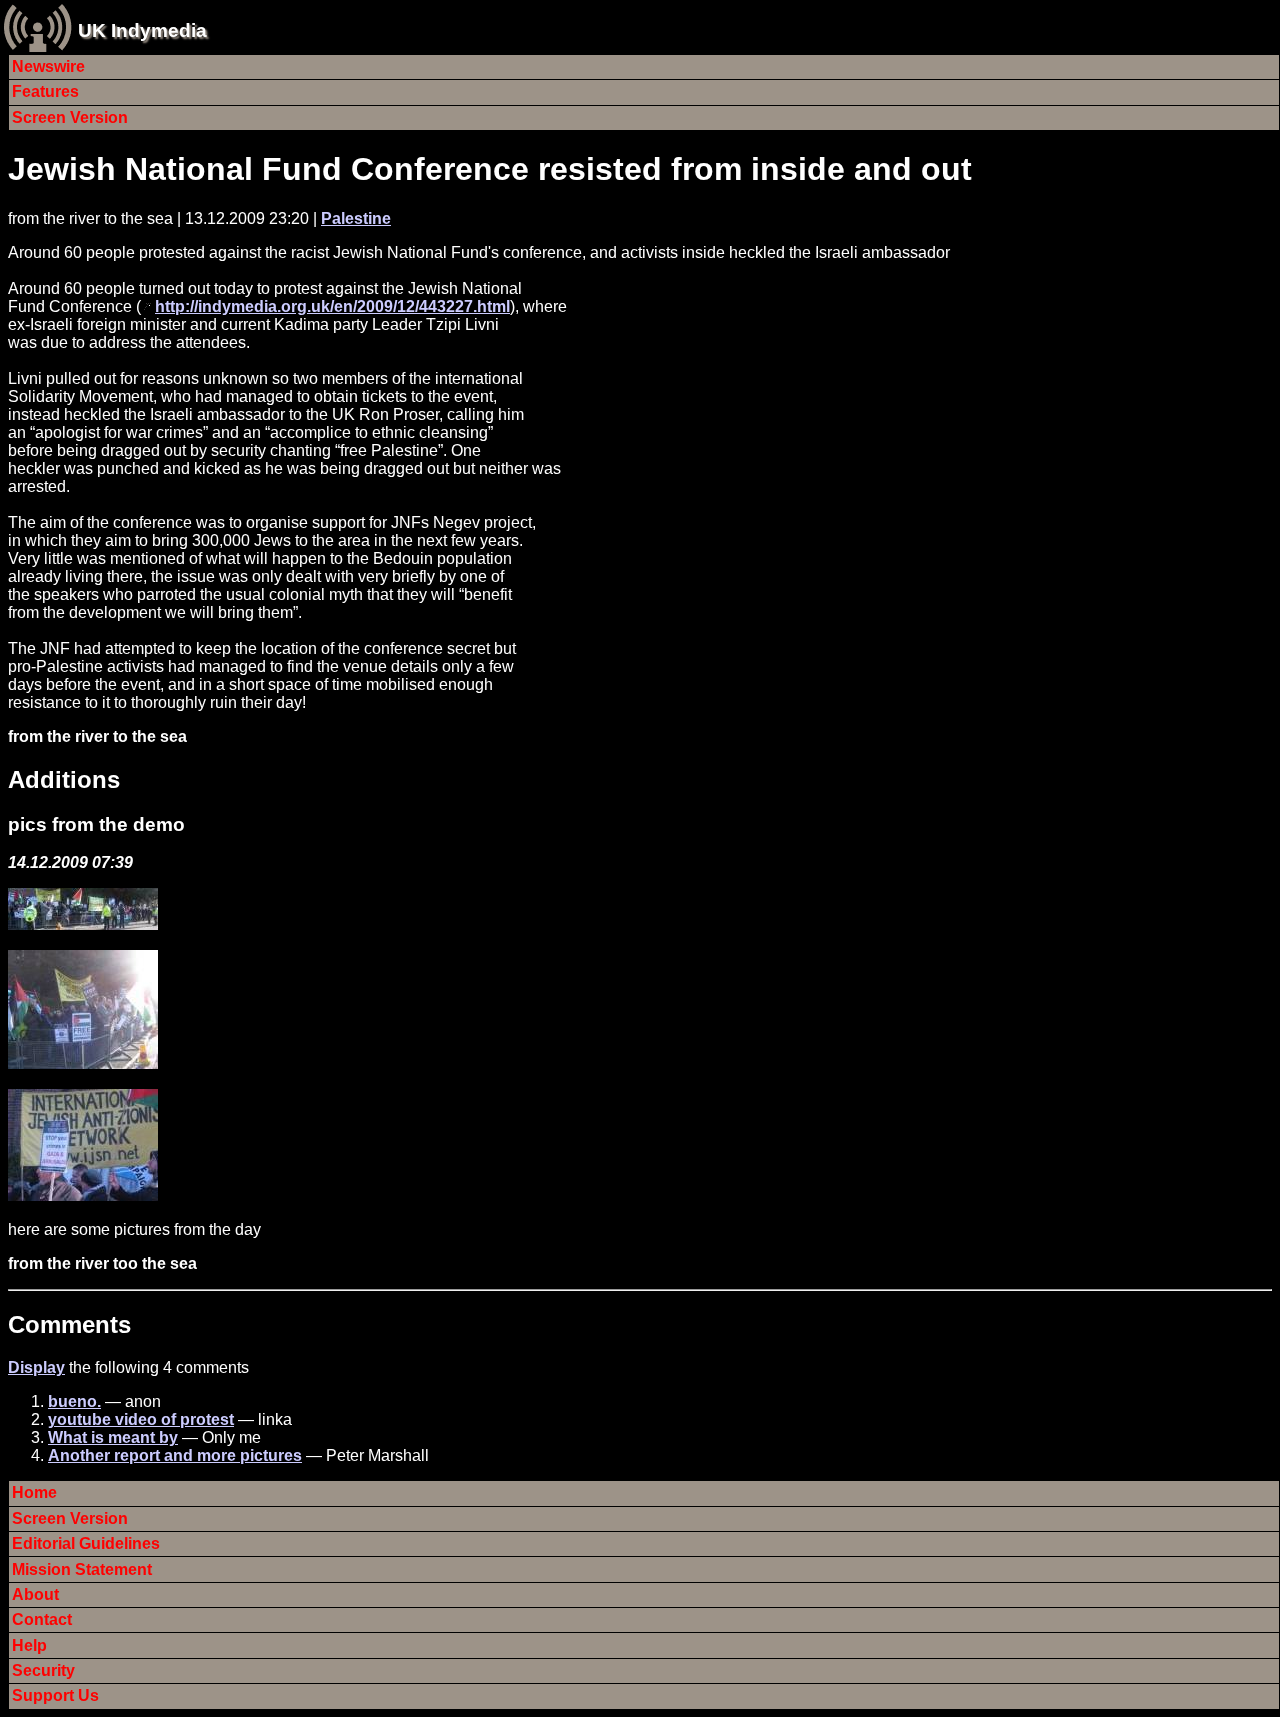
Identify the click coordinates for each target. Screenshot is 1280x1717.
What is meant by (113, 1437)
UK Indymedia (142, 30)
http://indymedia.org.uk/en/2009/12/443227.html (332, 306)
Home (34, 1492)
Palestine (356, 218)
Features (45, 91)
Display (36, 1367)
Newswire (48, 66)
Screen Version (70, 117)
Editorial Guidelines (86, 1543)
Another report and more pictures (175, 1455)
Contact (42, 1619)
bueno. (74, 1401)
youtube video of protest (141, 1419)
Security (43, 1670)
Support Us (55, 1695)
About (35, 1594)
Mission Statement (82, 1569)
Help (29, 1645)
